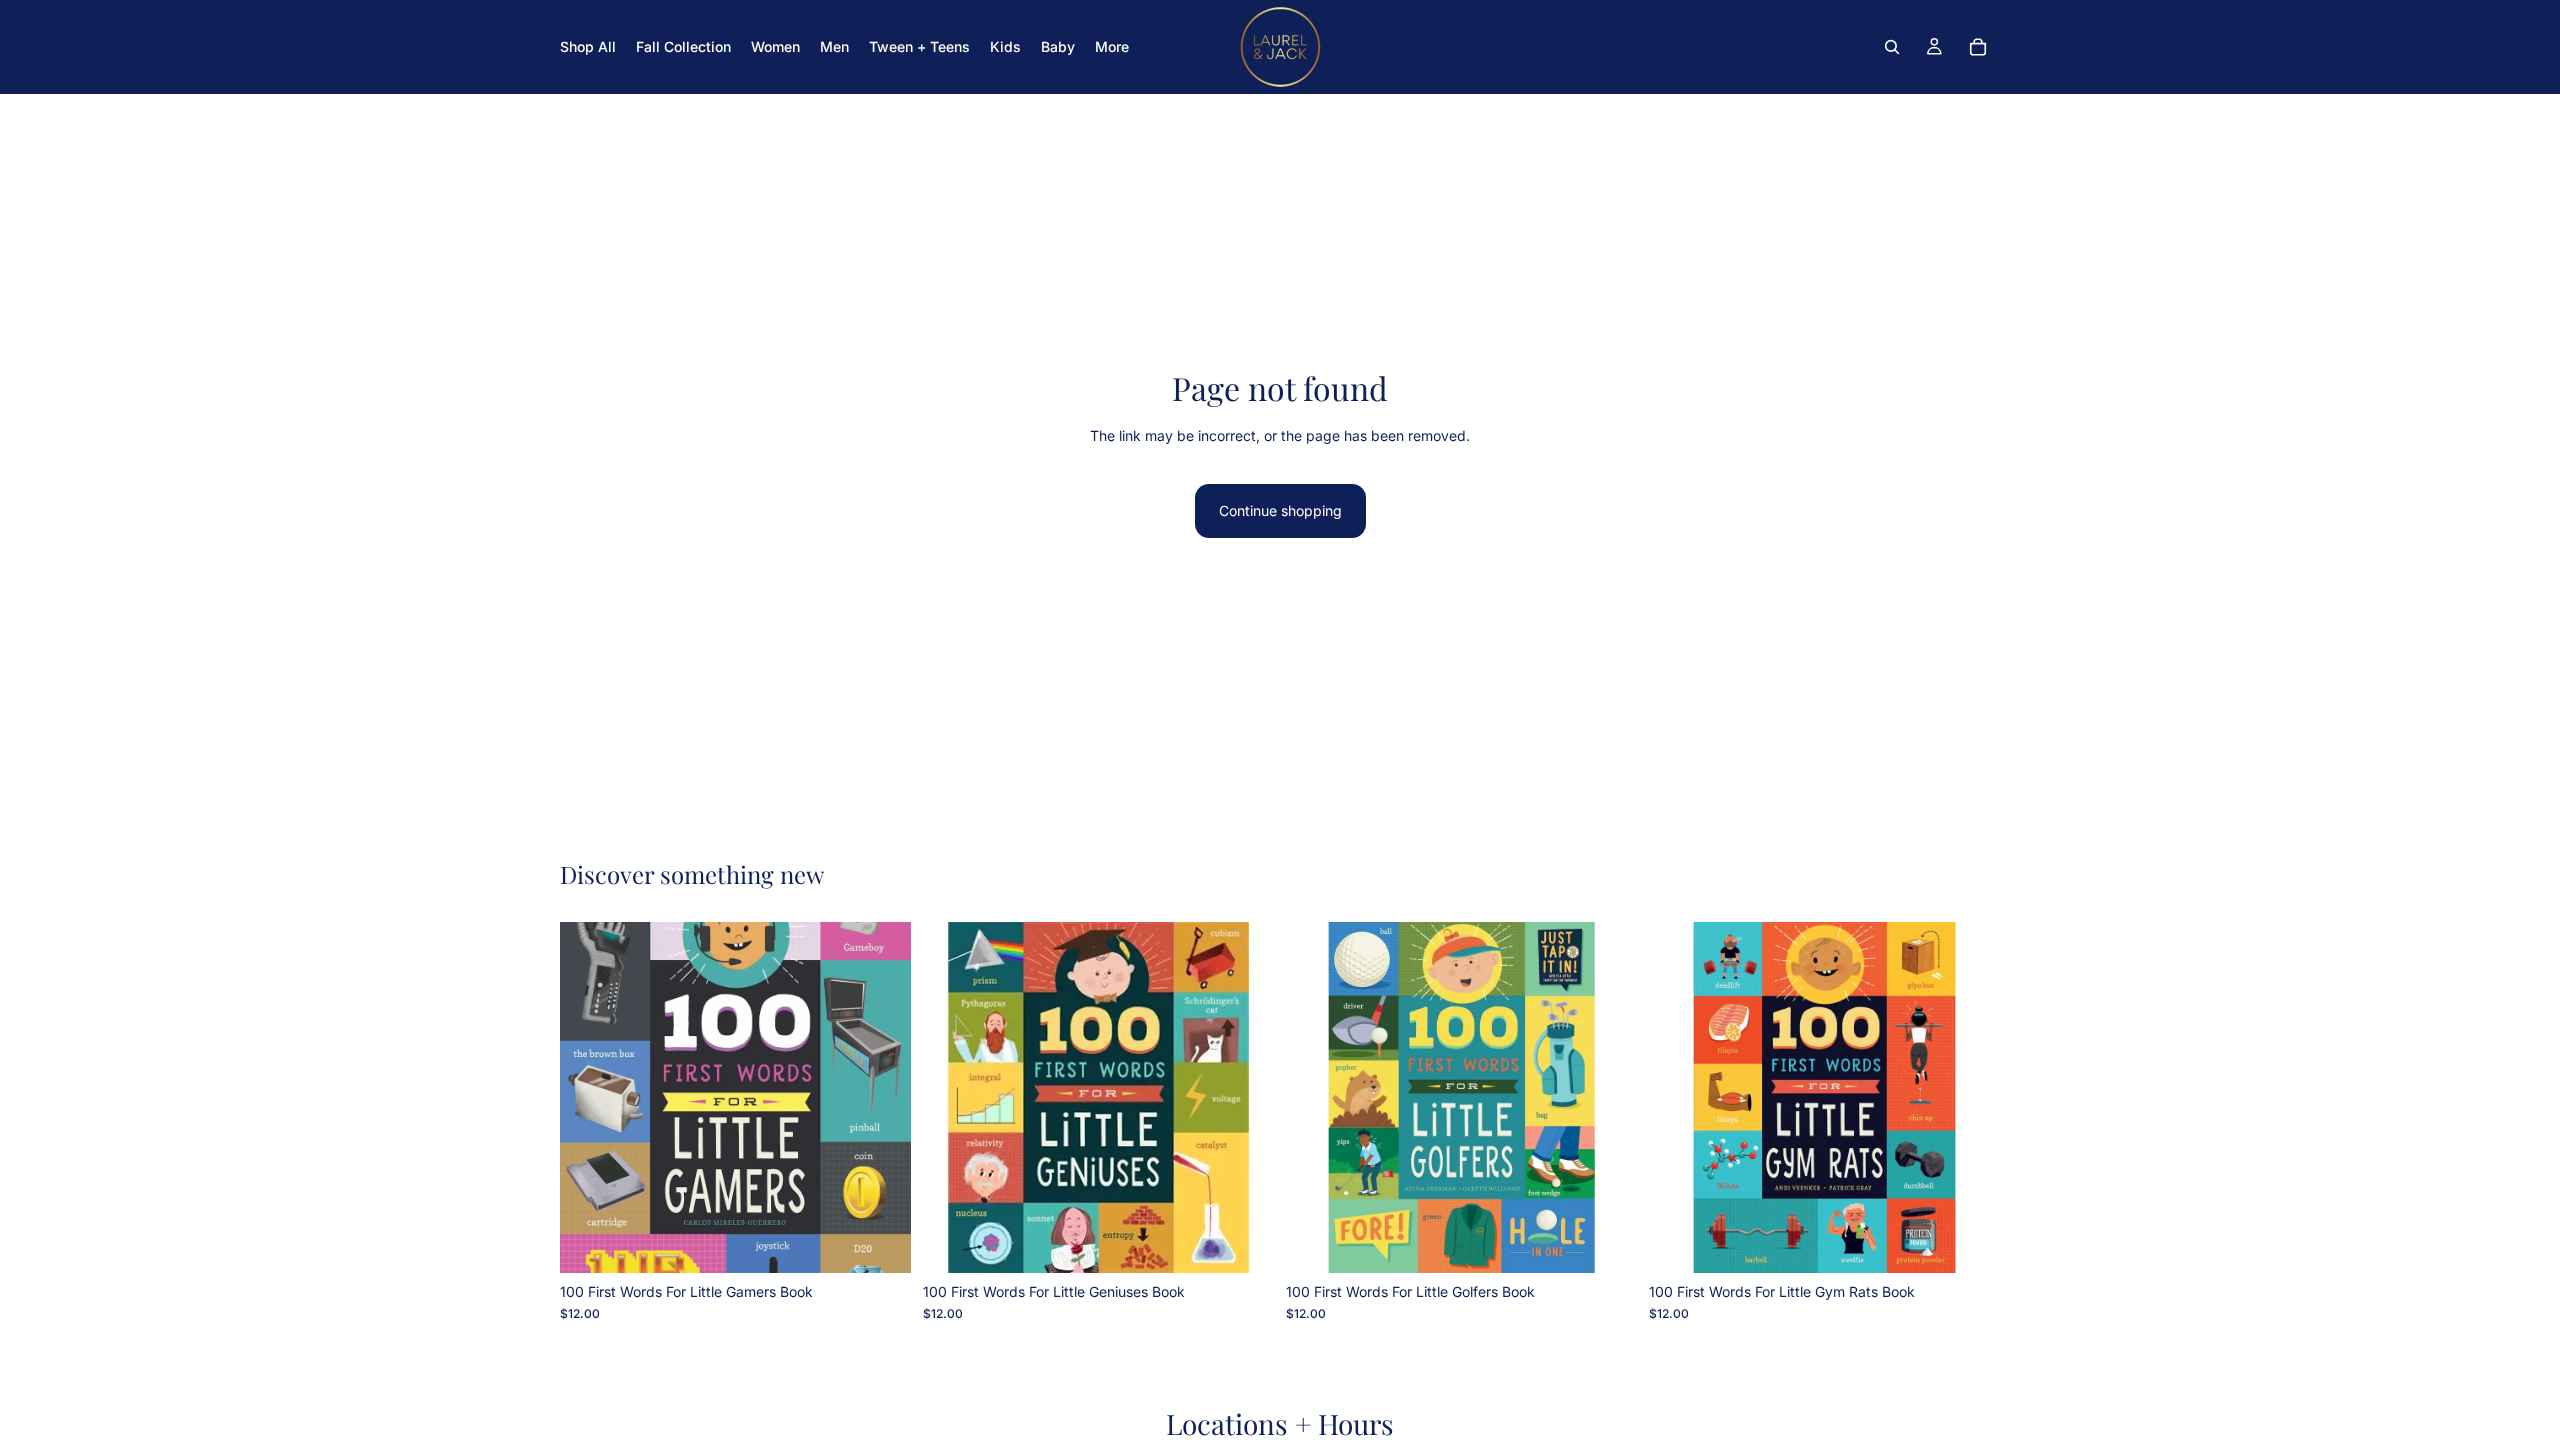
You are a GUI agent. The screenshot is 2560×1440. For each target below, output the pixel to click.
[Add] (880, 1242)
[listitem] (1112, 47)
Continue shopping (1280, 510)
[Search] (1892, 47)
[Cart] (1978, 47)
